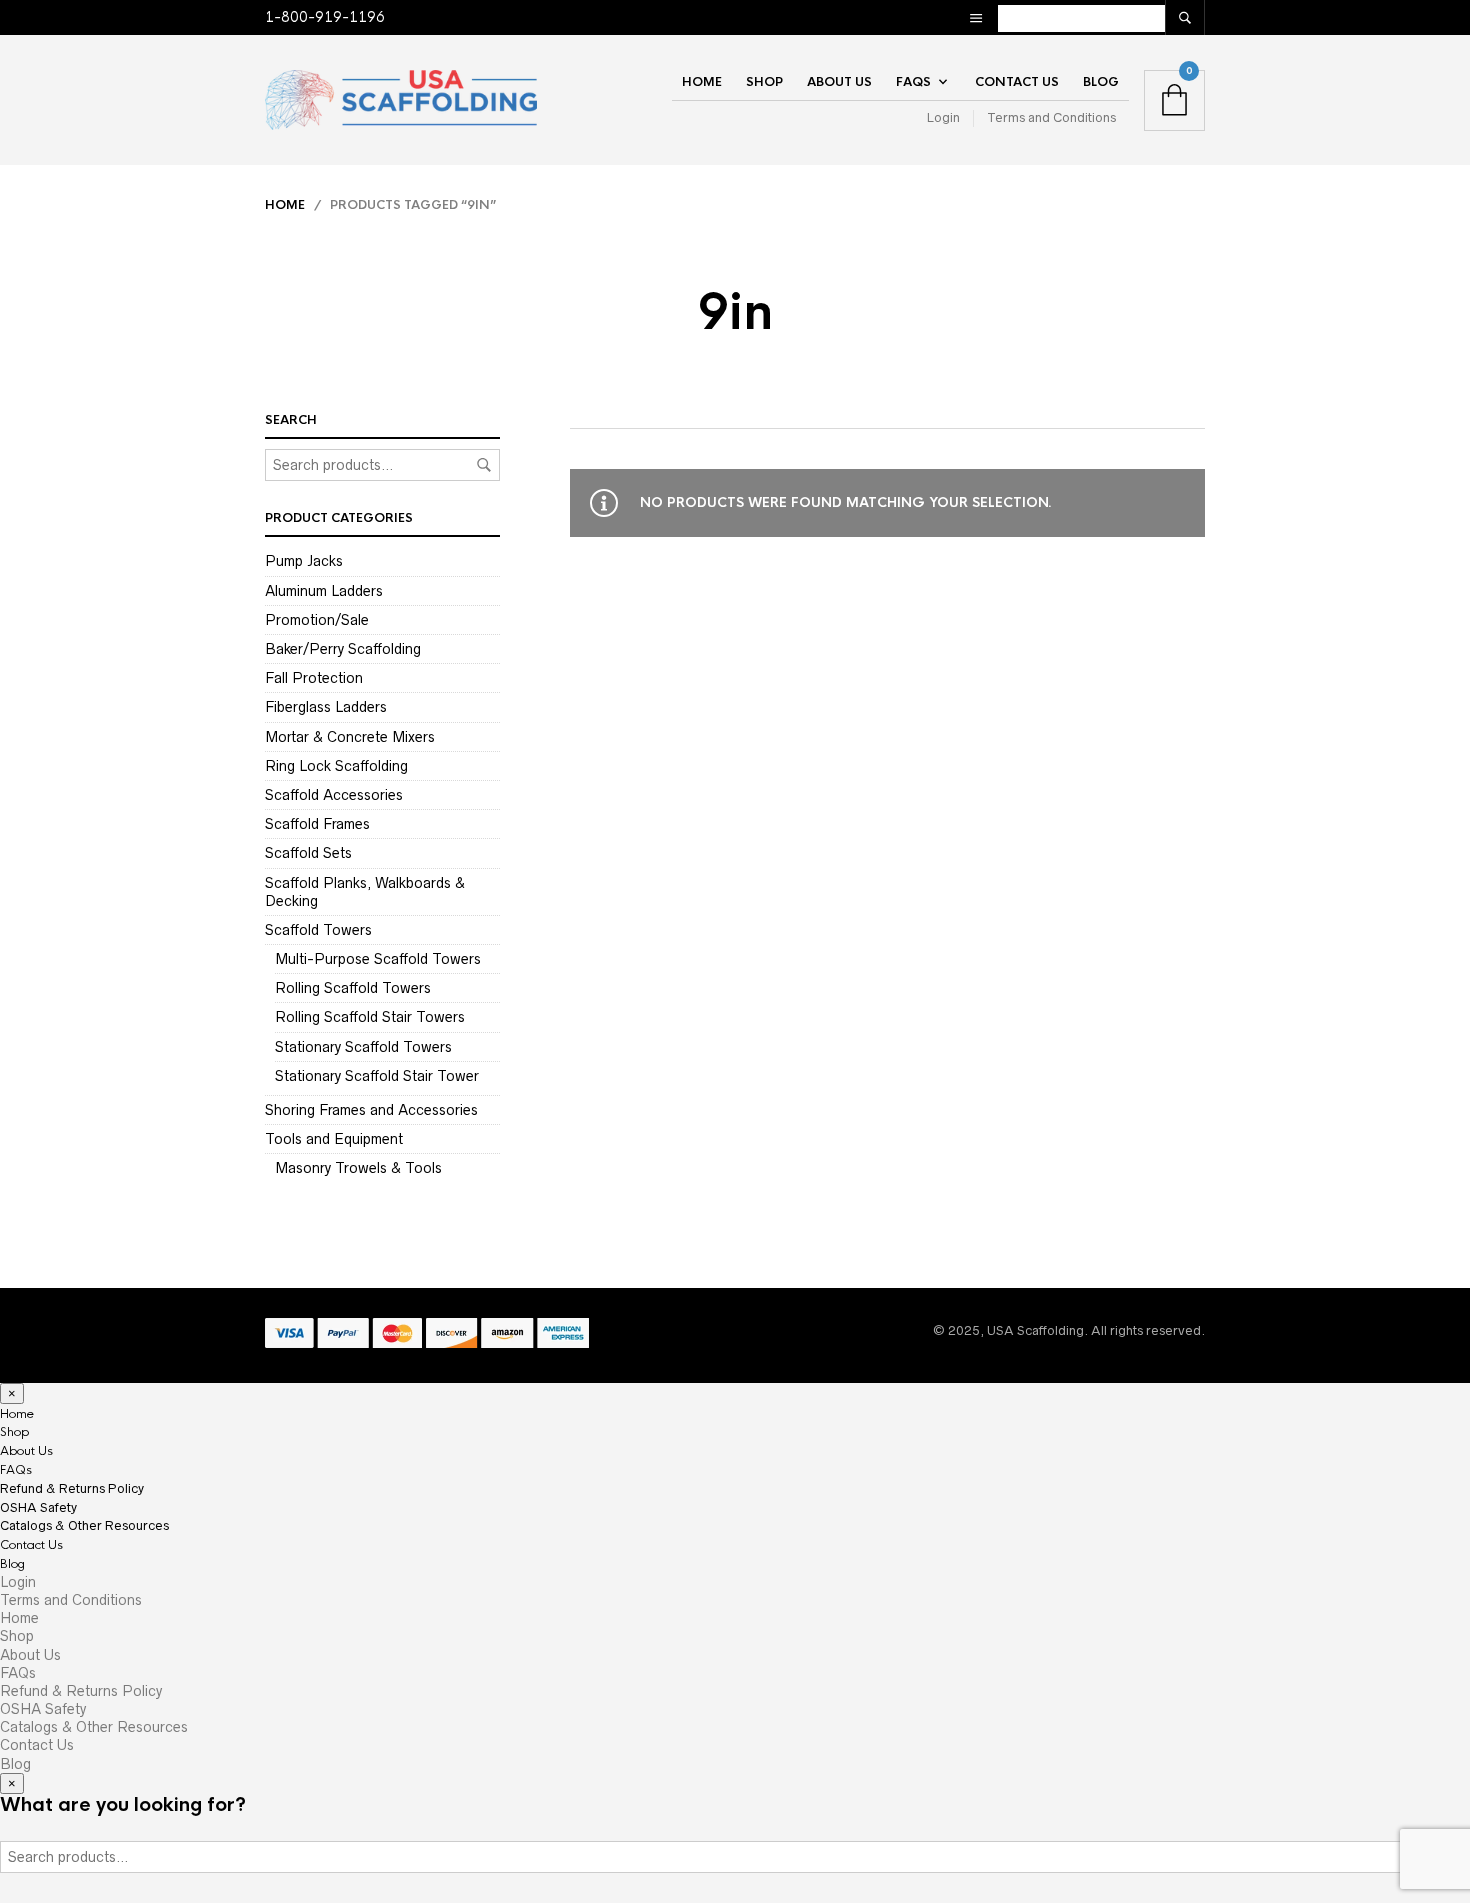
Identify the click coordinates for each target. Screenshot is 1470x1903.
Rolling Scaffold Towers (353, 988)
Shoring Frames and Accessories (371, 1110)
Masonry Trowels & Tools (358, 1168)
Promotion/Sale (317, 620)
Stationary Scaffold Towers (363, 1047)
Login (943, 117)
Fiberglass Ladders (326, 707)
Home (702, 82)
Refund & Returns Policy (72, 1488)
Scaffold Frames (317, 824)
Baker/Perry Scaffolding (343, 649)
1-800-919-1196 (325, 17)
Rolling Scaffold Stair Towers (370, 1017)
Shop (764, 82)
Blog (1101, 82)
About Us (839, 82)
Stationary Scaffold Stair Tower (377, 1076)
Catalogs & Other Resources (84, 1525)
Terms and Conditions (1051, 117)
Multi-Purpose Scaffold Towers (378, 959)
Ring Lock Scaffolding (336, 766)
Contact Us (1017, 82)
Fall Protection (314, 678)
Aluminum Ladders (324, 591)
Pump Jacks (304, 561)
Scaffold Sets (308, 853)
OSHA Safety (38, 1507)
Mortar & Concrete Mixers (350, 737)
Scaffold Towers (318, 930)
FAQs (913, 82)
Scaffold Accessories (334, 795)
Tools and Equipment (334, 1139)
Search (484, 465)
